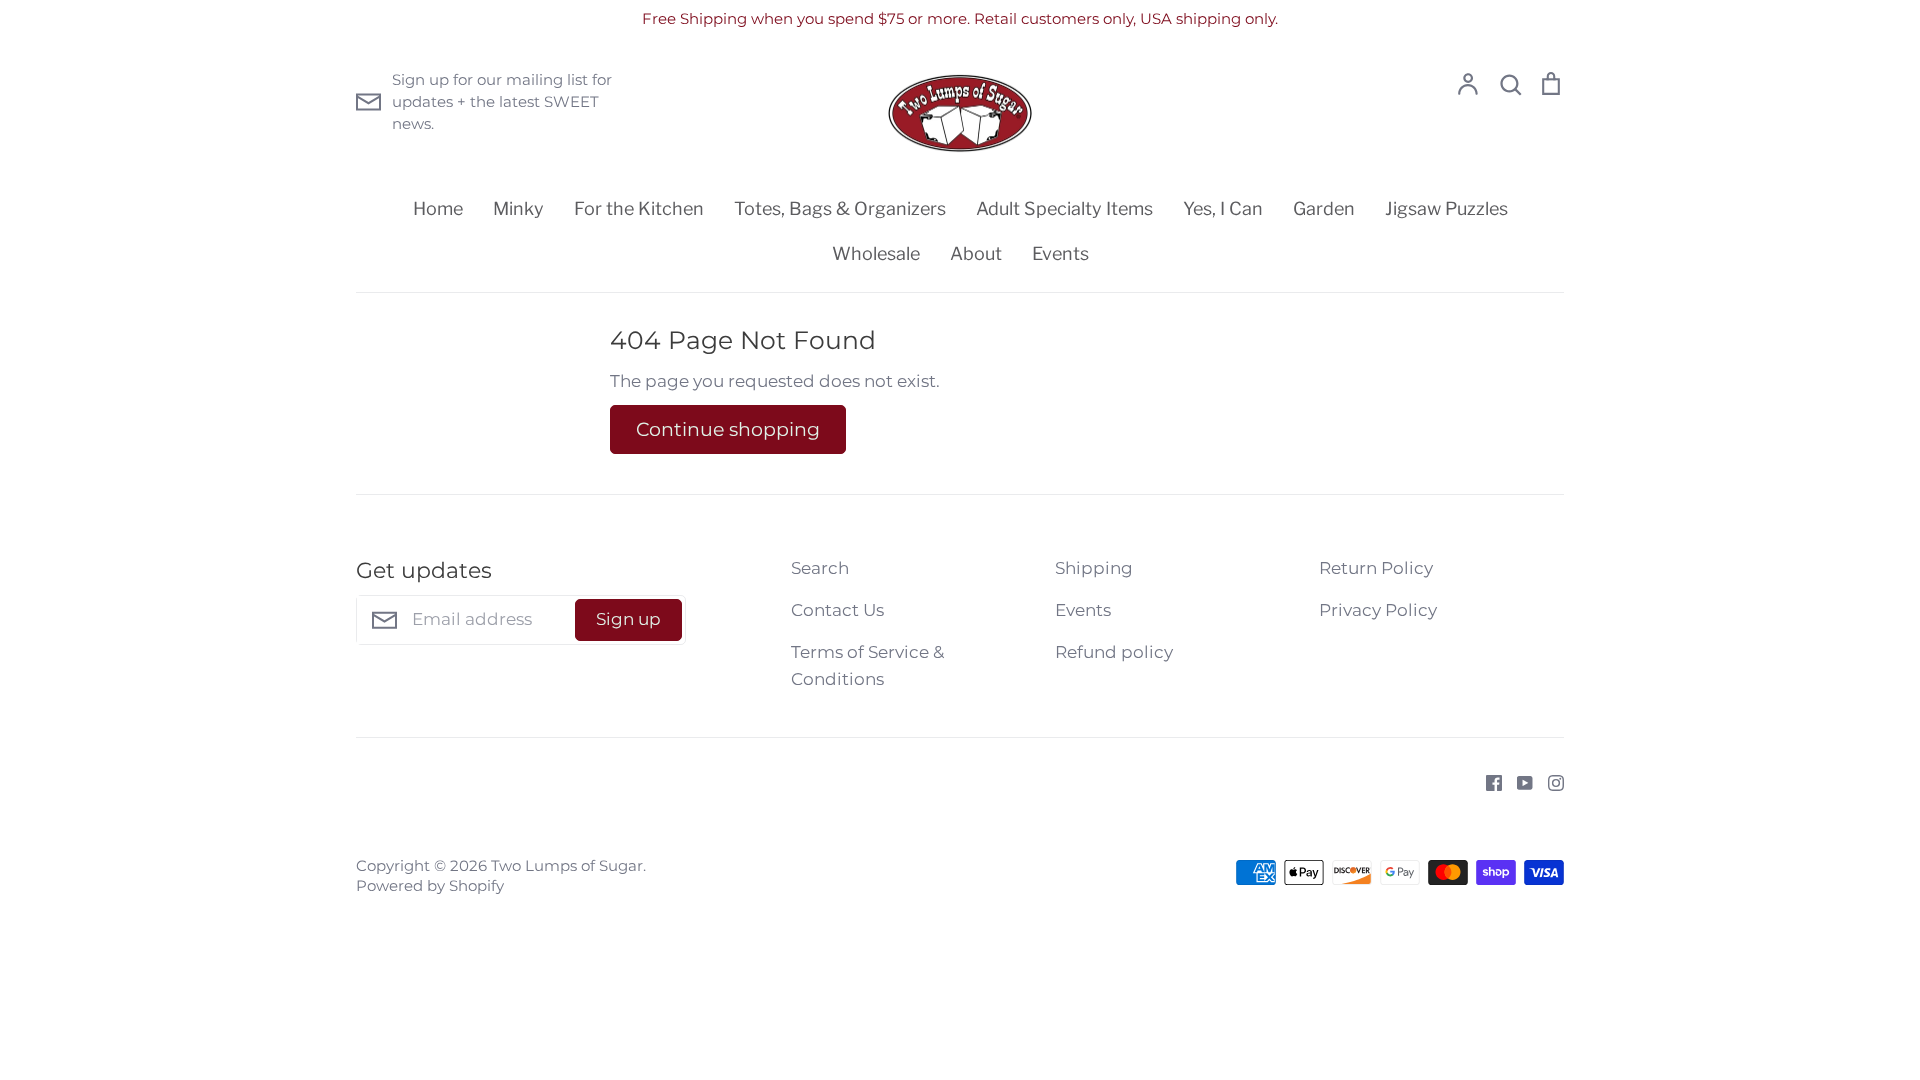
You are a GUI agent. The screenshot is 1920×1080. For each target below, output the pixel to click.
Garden (1324, 208)
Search (820, 568)
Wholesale (876, 253)
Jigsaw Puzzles (1446, 208)
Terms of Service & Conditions (867, 665)
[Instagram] (1548, 781)
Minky (518, 208)
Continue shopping (728, 429)
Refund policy (1114, 652)
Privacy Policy (1378, 610)
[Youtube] (1517, 781)
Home (438, 208)
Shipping (1094, 568)
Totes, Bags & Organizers (840, 208)
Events (1060, 253)
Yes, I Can (1223, 208)
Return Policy (1376, 568)
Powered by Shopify (430, 886)
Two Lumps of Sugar (567, 866)
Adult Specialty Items (1064, 208)
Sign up (628, 619)
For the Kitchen (639, 208)
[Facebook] (1486, 781)
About (976, 253)
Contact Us (837, 610)
